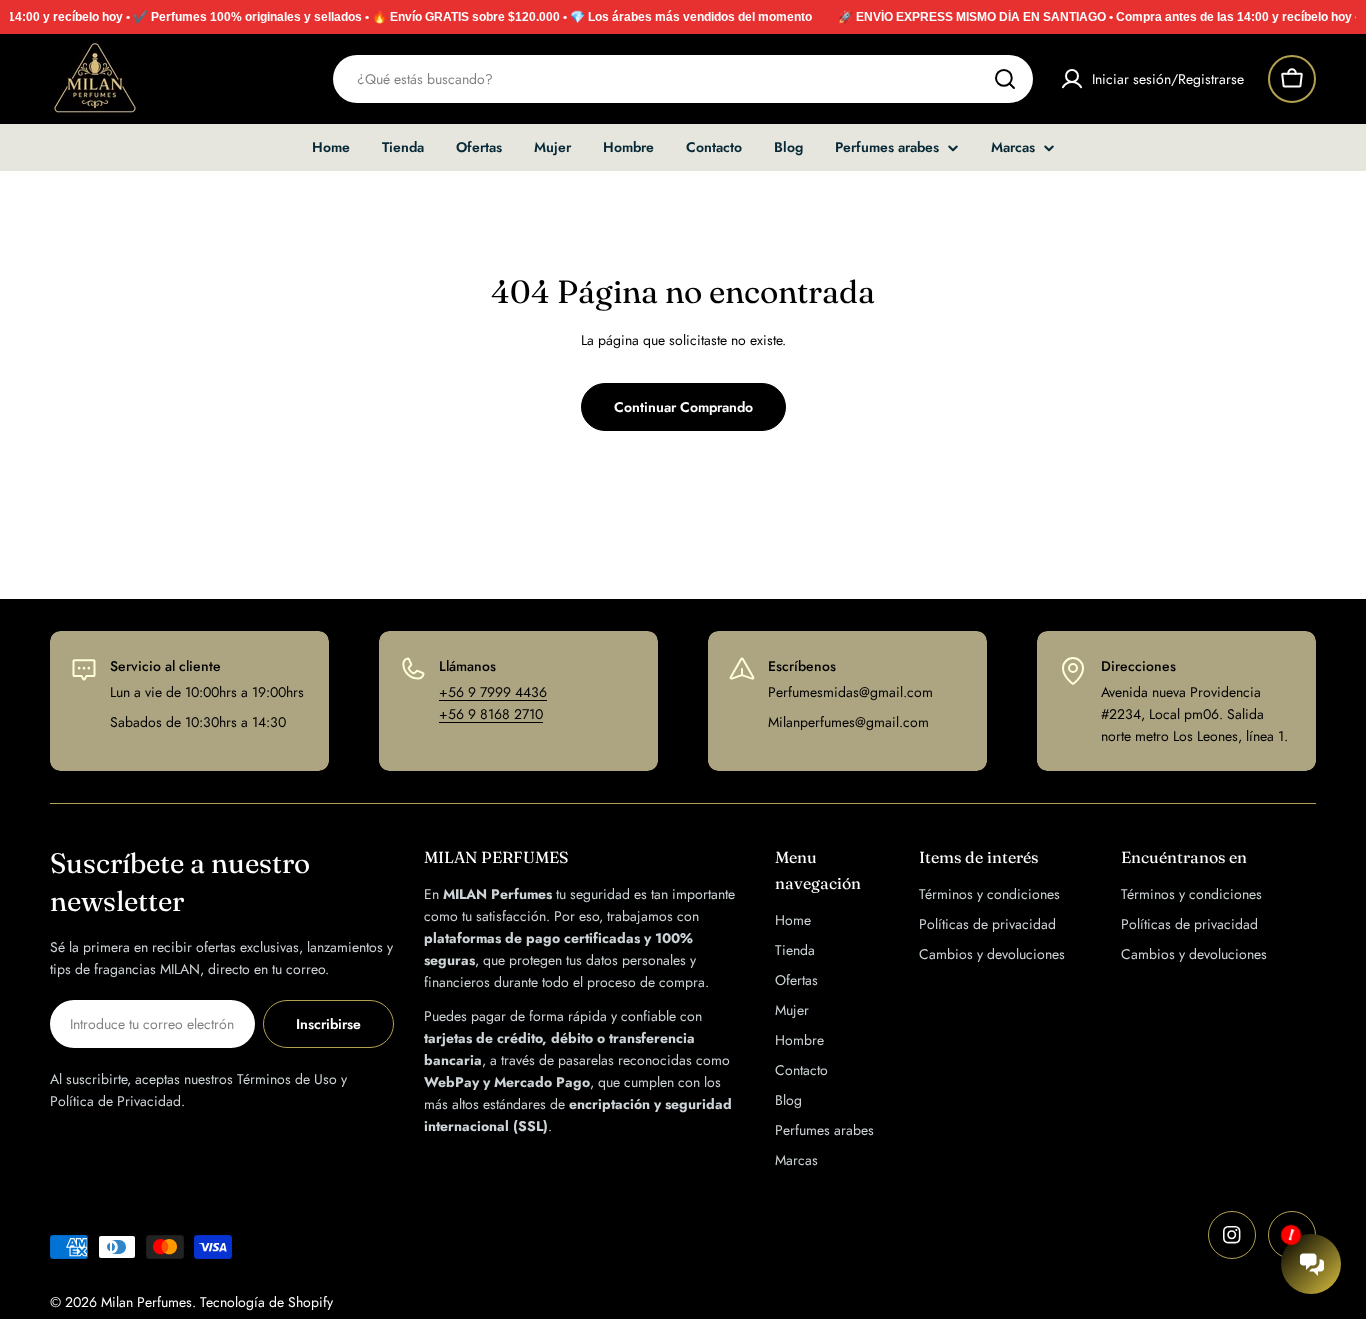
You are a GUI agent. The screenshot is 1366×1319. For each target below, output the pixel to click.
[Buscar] (1005, 79)
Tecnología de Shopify (266, 1302)
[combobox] (683, 79)
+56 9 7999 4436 (493, 692)
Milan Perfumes (146, 1302)
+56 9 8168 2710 (491, 714)
